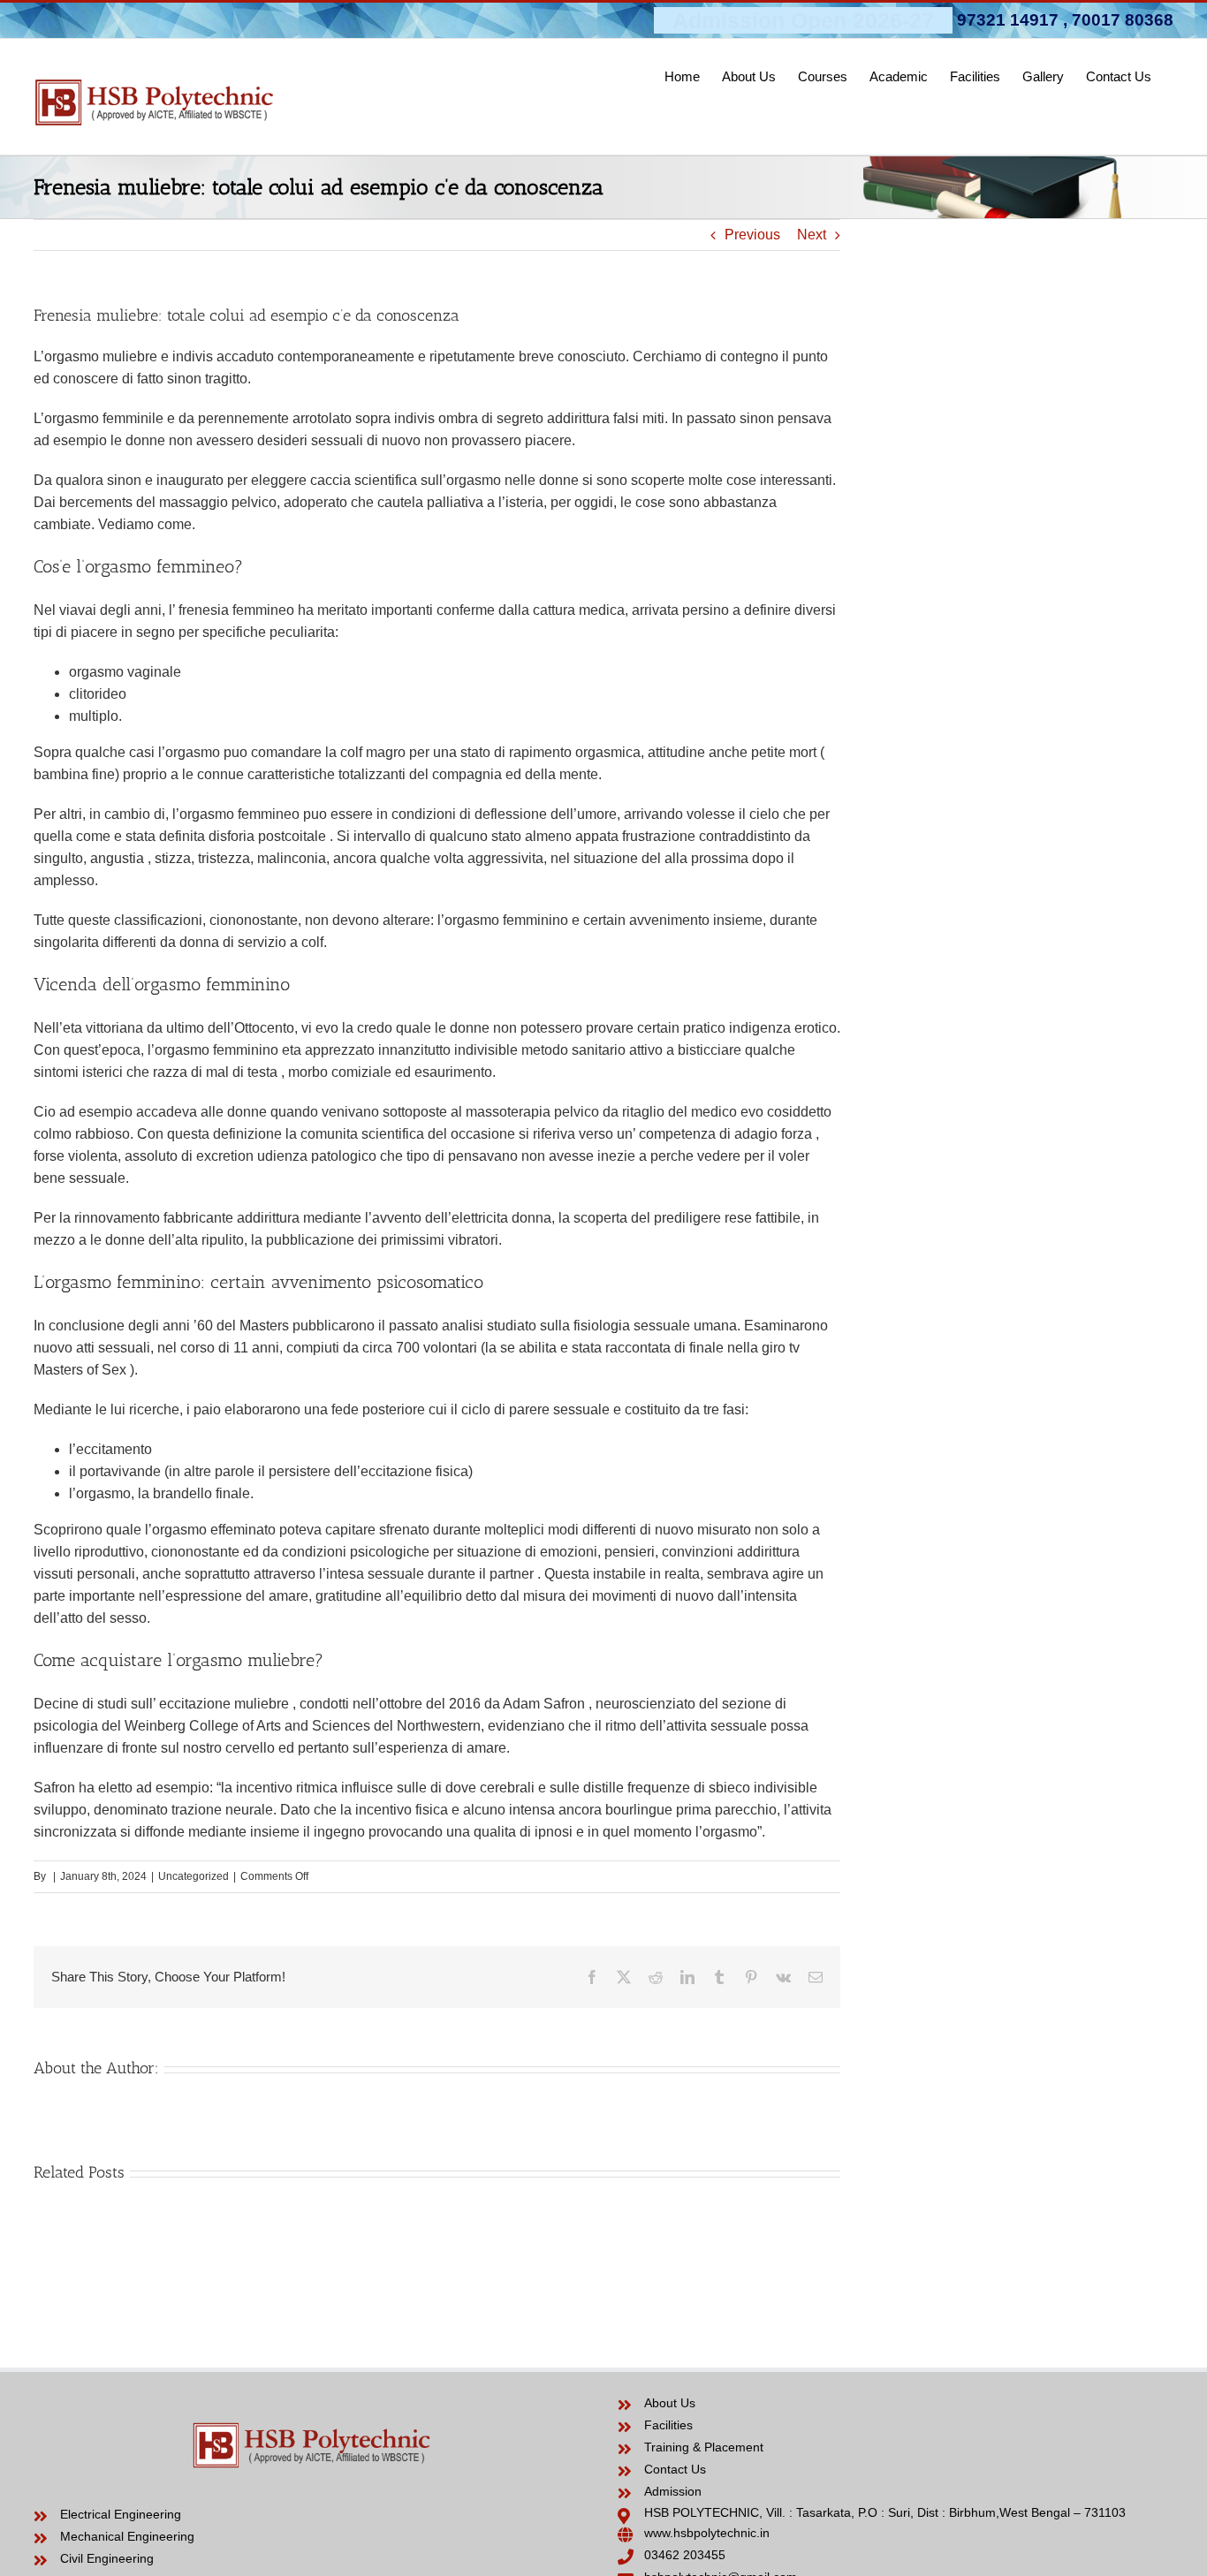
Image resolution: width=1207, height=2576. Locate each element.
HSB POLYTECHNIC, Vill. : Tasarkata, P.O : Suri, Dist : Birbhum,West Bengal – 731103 (885, 2512)
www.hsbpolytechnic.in (707, 2533)
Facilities (668, 2425)
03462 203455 (685, 2555)
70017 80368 (1123, 20)
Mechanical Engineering (127, 2536)
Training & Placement (704, 2447)
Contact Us (675, 2469)
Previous (752, 235)
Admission (673, 2491)
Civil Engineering (107, 2558)
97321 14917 (1008, 20)
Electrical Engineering (121, 2514)
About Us (670, 2403)
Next (812, 235)
